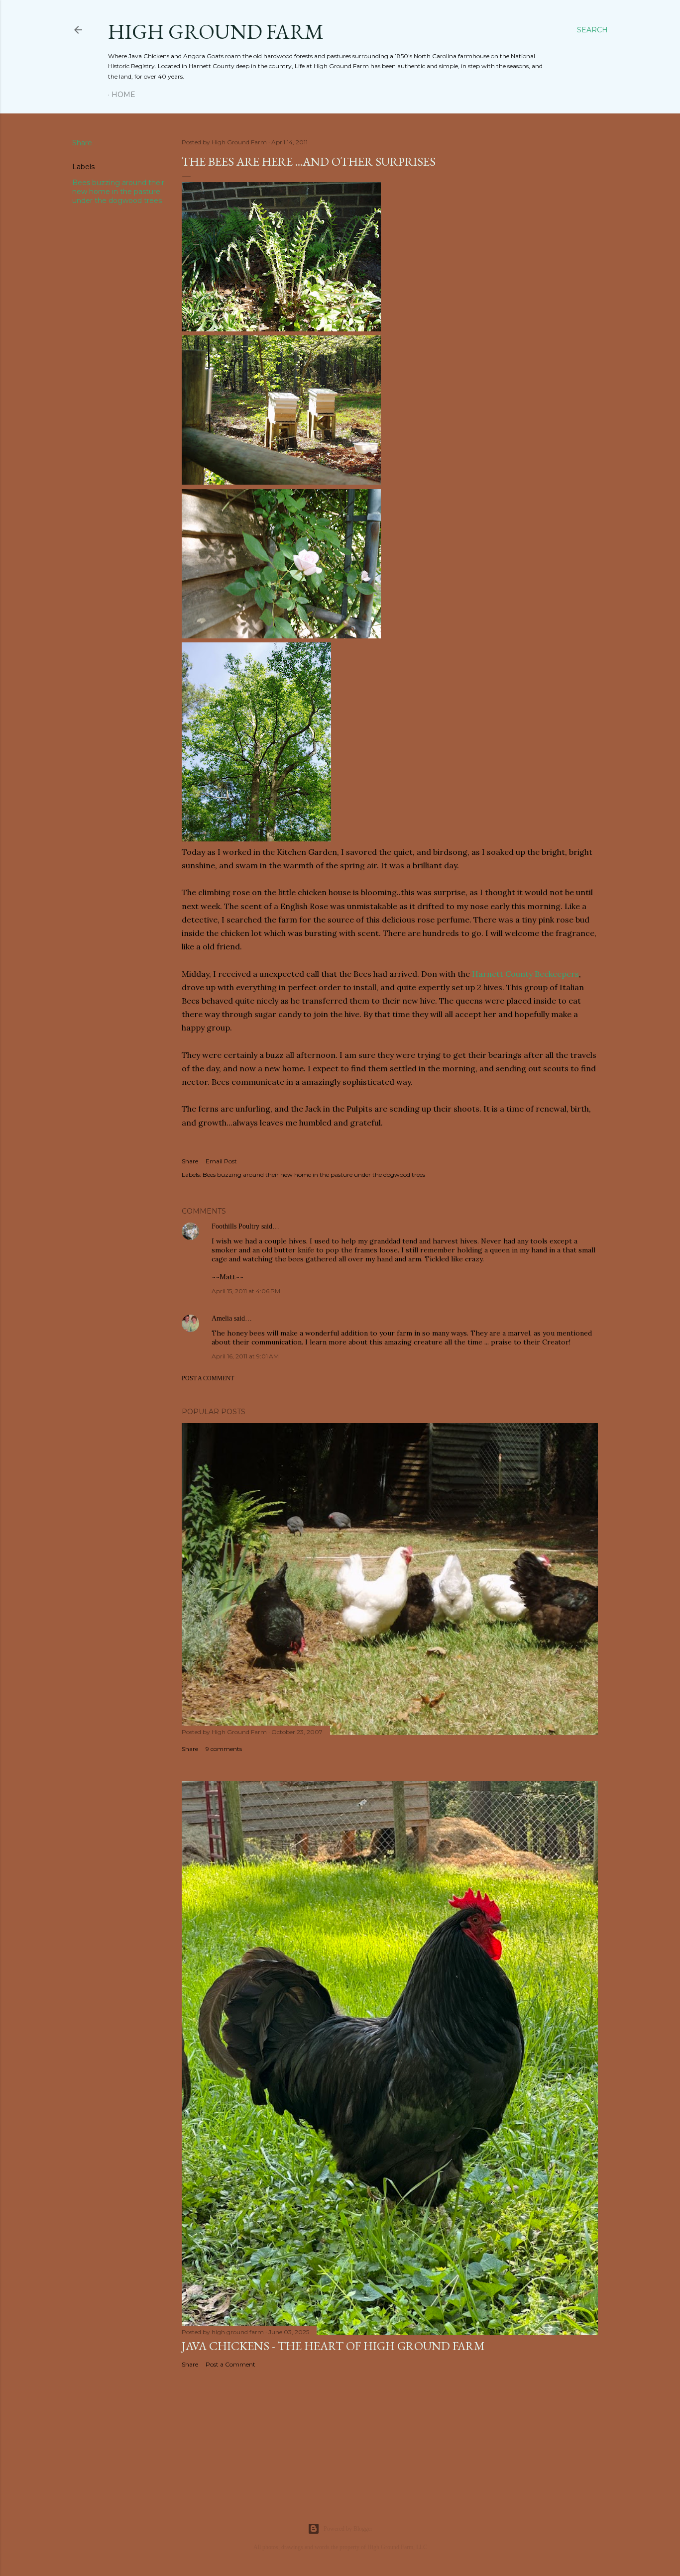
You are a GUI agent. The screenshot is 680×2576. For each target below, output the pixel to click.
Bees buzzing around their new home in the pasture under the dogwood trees (118, 192)
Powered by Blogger (348, 2529)
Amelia (222, 1318)
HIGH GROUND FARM (216, 32)
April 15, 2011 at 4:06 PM (246, 1291)
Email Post (221, 1161)
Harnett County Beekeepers (525, 974)
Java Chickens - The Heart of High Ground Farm (333, 2346)
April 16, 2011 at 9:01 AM (245, 1356)
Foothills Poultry (235, 1226)
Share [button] (82, 143)
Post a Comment (208, 1378)
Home (123, 95)
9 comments (224, 1749)
